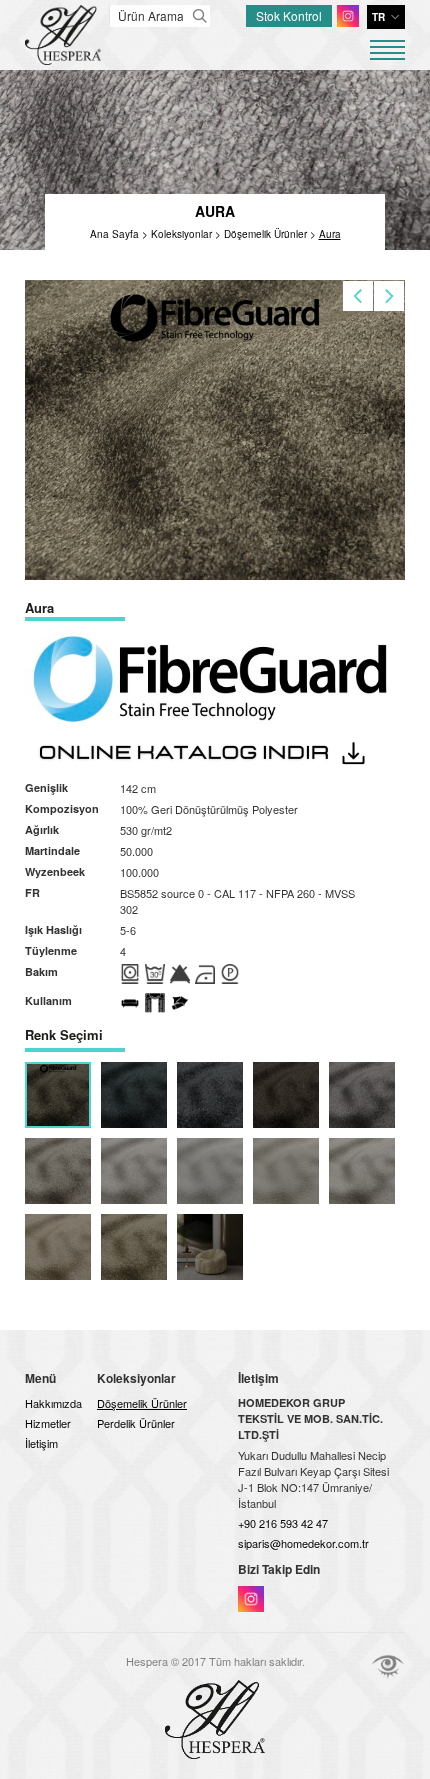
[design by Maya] (387, 1666)
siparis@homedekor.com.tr (303, 1543)
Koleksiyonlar (181, 234)
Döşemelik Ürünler (265, 234)
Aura (330, 234)
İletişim (41, 1443)
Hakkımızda (53, 1403)
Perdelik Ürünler (136, 1423)
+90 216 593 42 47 (283, 1523)
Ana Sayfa (114, 234)
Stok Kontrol (289, 15)
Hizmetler (48, 1423)
